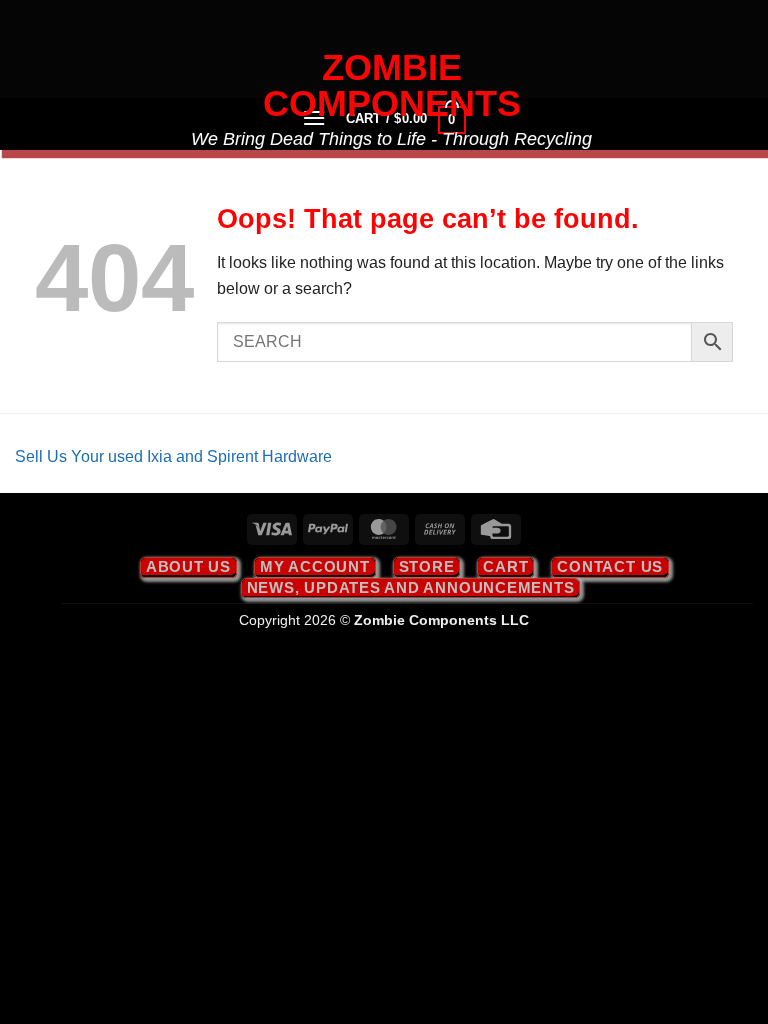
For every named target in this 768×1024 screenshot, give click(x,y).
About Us (188, 566)
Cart (505, 566)
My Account (315, 566)
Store (427, 566)
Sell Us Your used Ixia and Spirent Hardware (173, 456)
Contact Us (610, 566)
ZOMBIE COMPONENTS (392, 86)
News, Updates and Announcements (411, 587)
